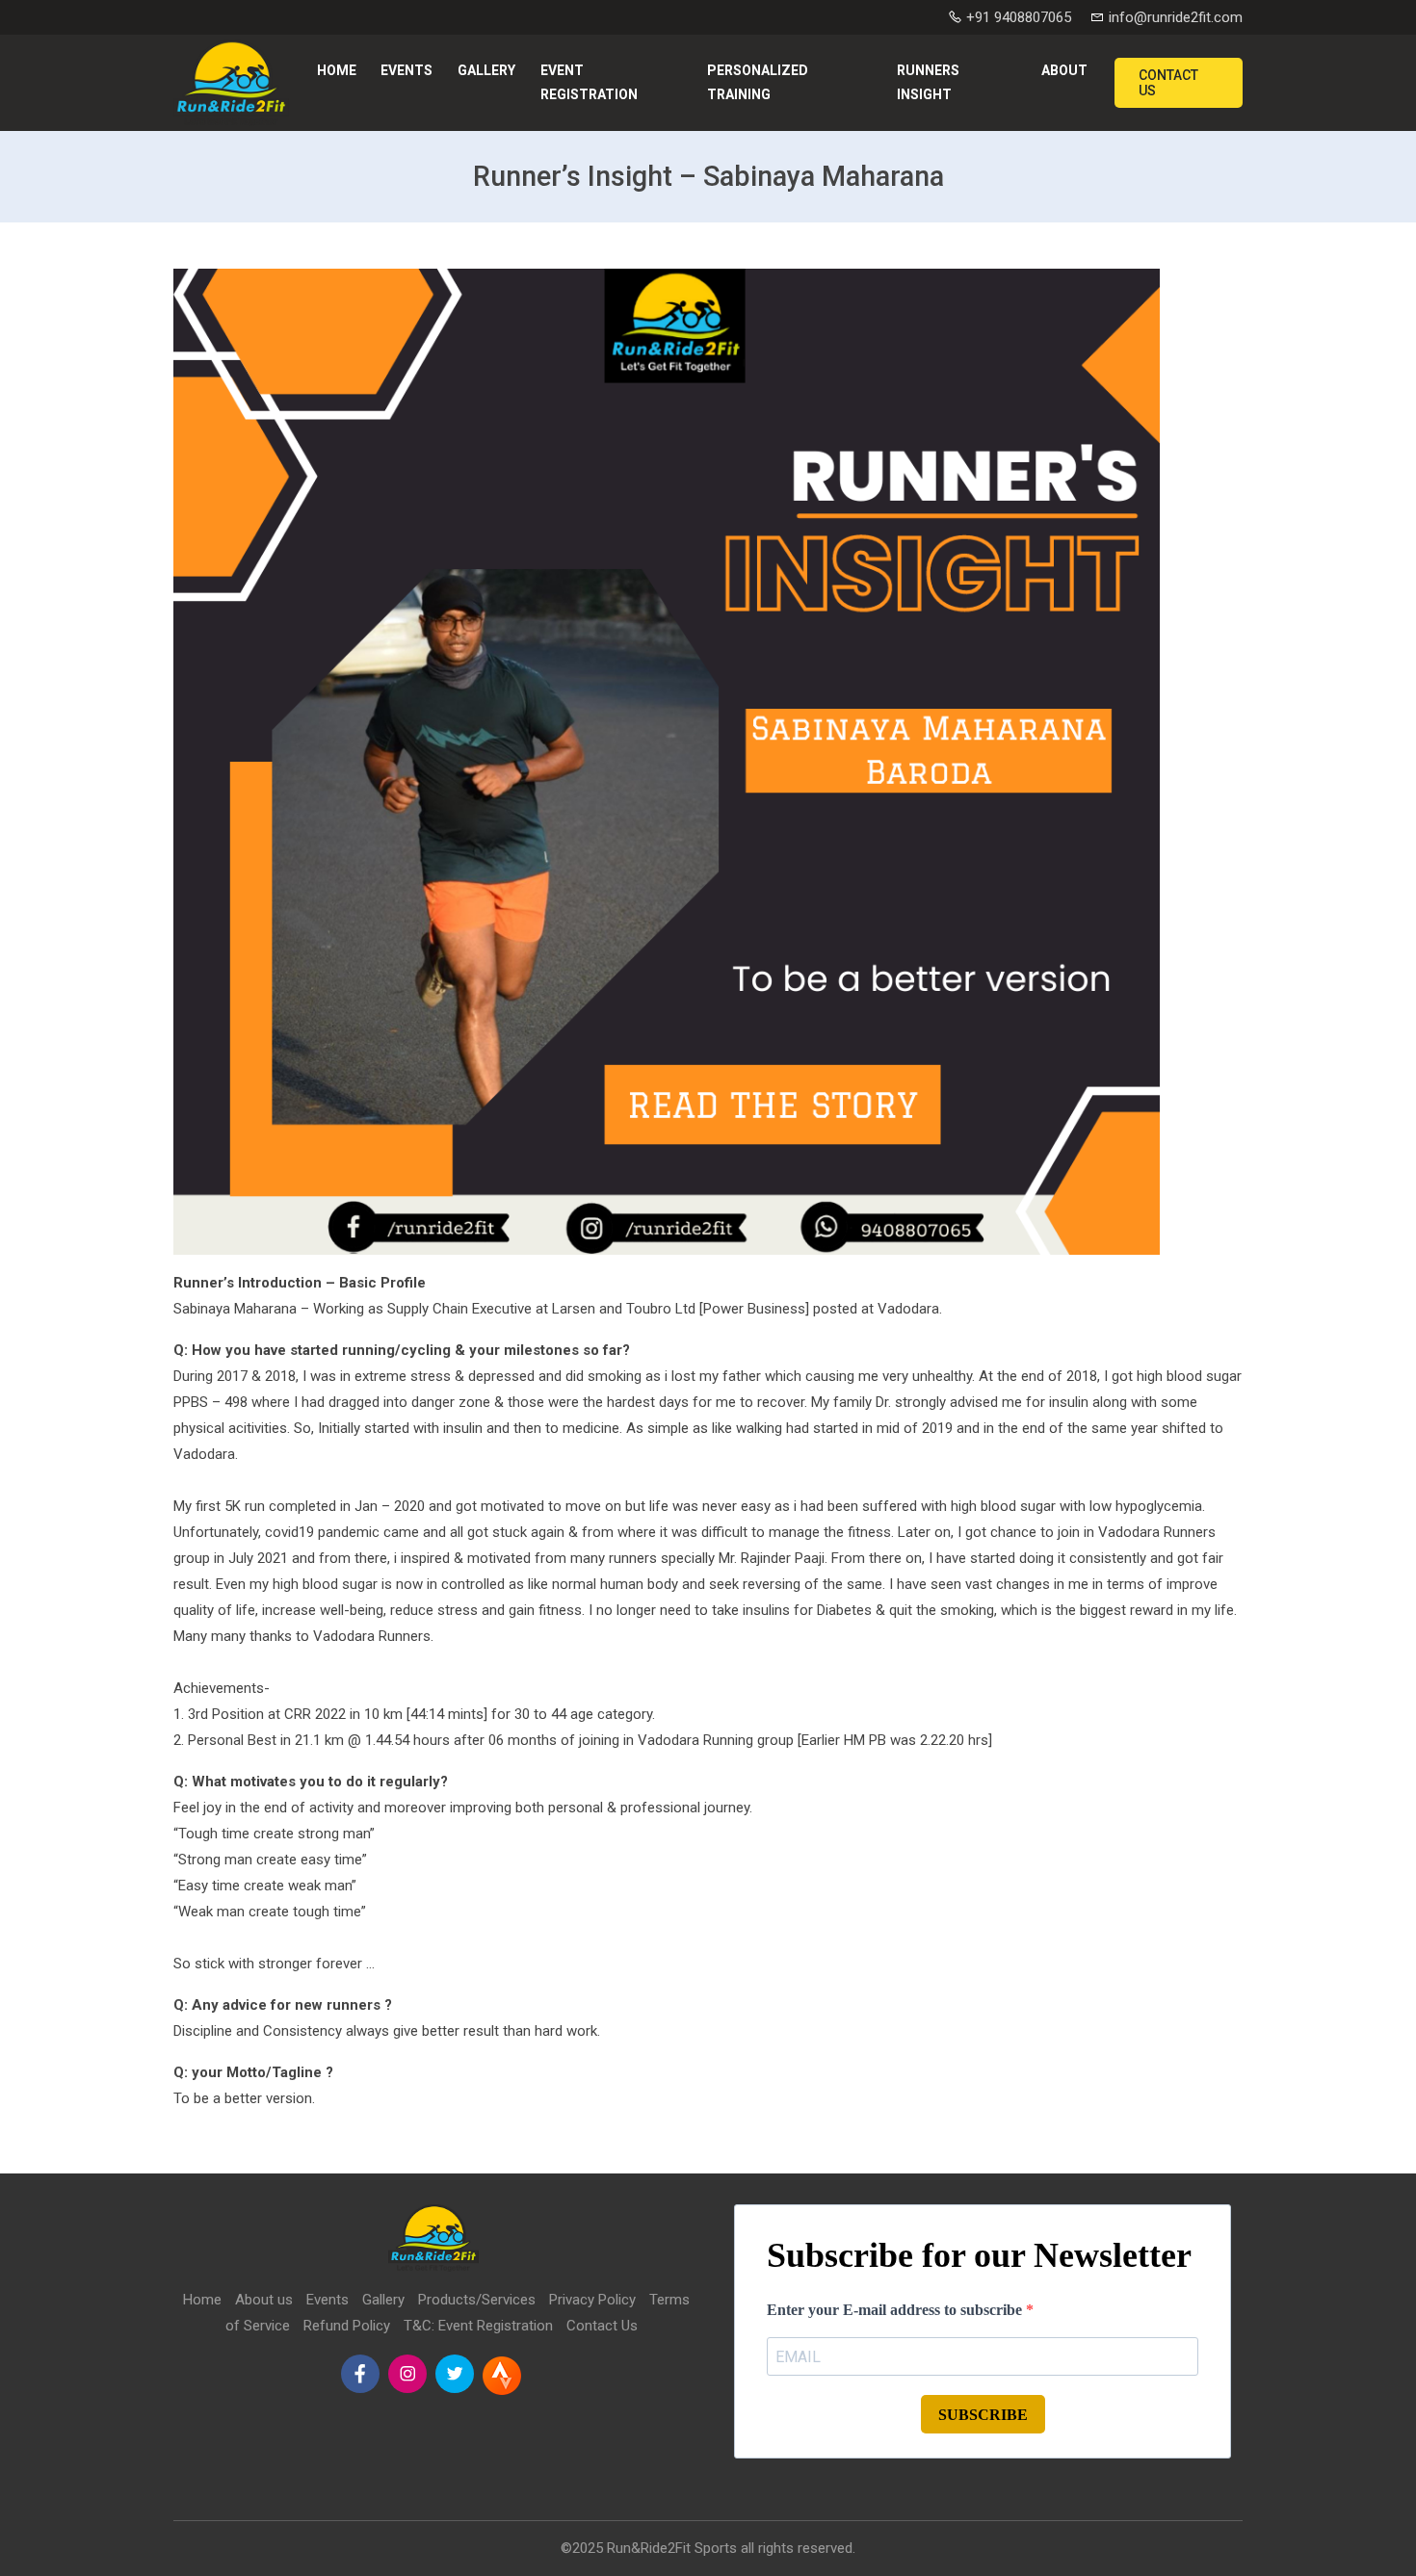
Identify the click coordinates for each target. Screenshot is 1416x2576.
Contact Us (1168, 83)
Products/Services (477, 2300)
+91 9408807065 (1017, 17)
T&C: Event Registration (478, 2326)
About (1064, 70)
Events (406, 70)
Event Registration (589, 82)
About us (264, 2300)
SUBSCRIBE (983, 2415)
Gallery (486, 70)
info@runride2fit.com (1174, 17)
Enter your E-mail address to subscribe (896, 2310)
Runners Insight (928, 82)
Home (337, 70)
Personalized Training (758, 82)
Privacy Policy (592, 2300)
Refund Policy (347, 2326)
